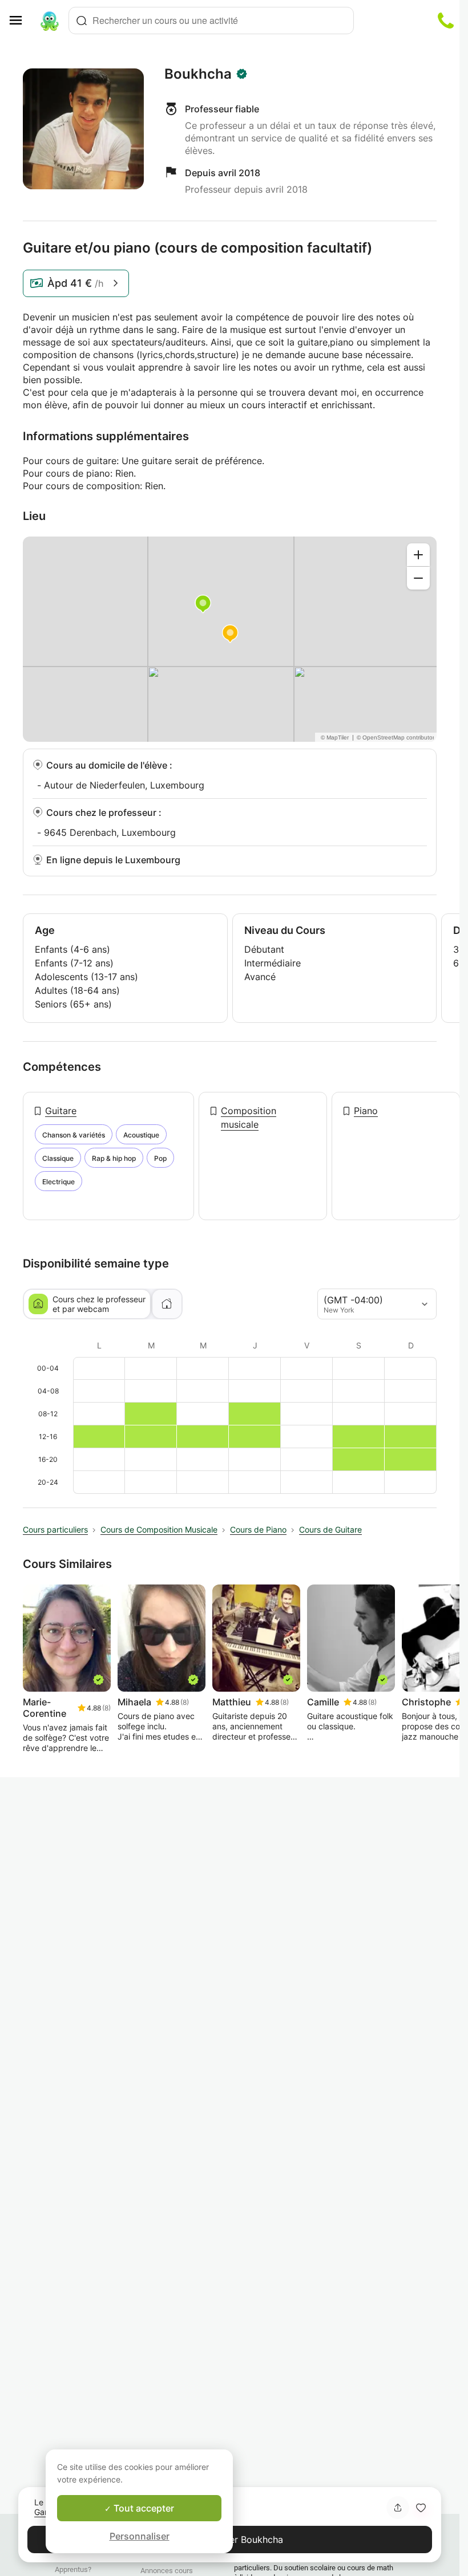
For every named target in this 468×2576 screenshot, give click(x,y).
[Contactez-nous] (446, 21)
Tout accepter (143, 2508)
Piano (366, 1111)
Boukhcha (198, 74)
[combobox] (211, 21)
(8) (106, 1708)
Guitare (61, 1111)
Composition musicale (249, 1118)
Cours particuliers (55, 1529)
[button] (421, 2508)
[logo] (50, 21)
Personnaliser (140, 2536)
